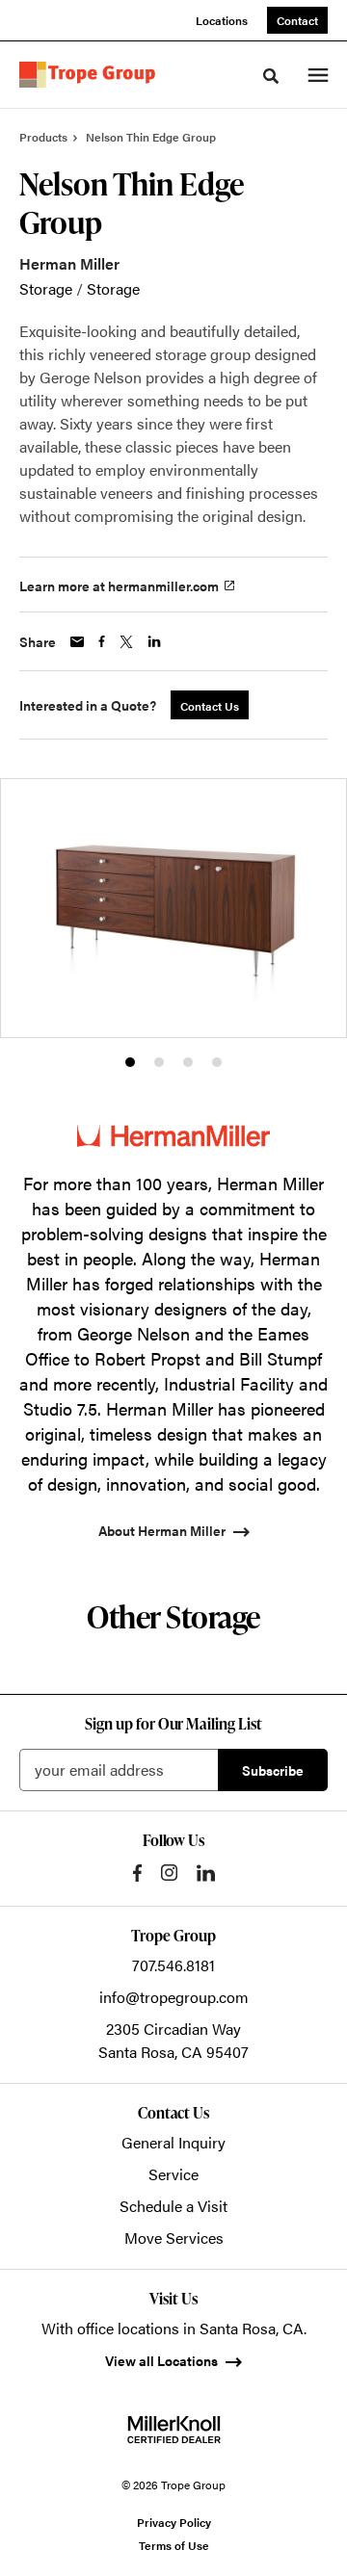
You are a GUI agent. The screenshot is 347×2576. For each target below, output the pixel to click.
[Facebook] (137, 1873)
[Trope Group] (91, 75)
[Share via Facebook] (102, 641)
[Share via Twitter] (126, 642)
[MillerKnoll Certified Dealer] (174, 2430)
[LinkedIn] (206, 1873)
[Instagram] (169, 1873)
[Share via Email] (77, 642)
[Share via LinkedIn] (154, 641)
